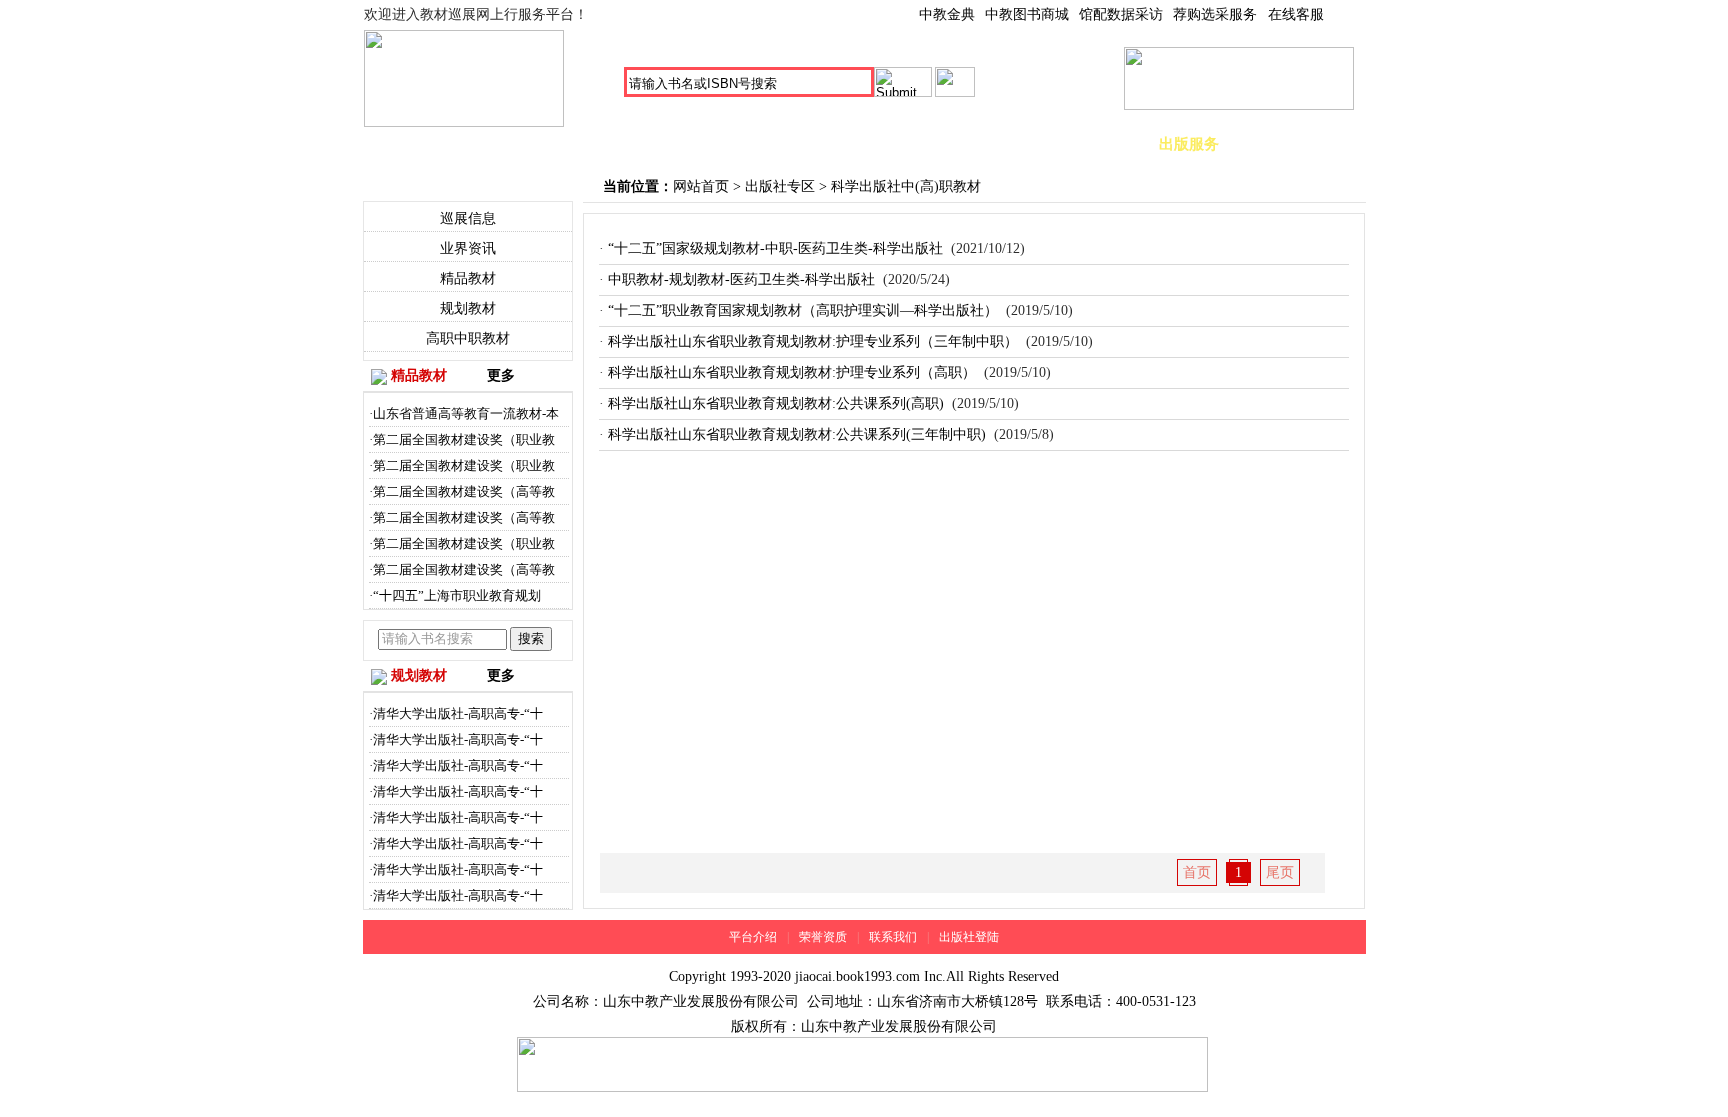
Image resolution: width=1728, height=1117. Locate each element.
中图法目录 (529, 144)
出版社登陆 (969, 937)
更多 (501, 375)
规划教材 (859, 144)
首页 (419, 144)
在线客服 (1296, 14)
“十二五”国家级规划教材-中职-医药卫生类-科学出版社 (775, 248)
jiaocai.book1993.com (857, 976)
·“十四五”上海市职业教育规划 (455, 595)
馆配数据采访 (1121, 14)
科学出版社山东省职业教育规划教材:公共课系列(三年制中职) (797, 434)
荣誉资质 (823, 937)
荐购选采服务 (1215, 14)
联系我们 (893, 937)
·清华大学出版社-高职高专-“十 (456, 713)
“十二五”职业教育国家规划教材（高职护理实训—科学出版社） (803, 310)
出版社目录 (639, 144)
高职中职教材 (468, 338)
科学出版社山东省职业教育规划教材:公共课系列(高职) (776, 403)
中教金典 (947, 14)
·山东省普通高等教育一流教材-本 (464, 413)
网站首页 (701, 186)
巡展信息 (468, 218)
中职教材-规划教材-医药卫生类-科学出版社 (741, 279)
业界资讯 (468, 248)
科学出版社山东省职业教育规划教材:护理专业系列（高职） (792, 372)
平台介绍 (753, 937)
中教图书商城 (1027, 14)
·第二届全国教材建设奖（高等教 (462, 491)
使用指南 (1299, 144)
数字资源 (969, 144)
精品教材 (749, 144)
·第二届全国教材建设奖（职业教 (462, 439)
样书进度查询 (1079, 144)
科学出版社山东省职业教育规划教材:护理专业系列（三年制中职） (813, 341)
